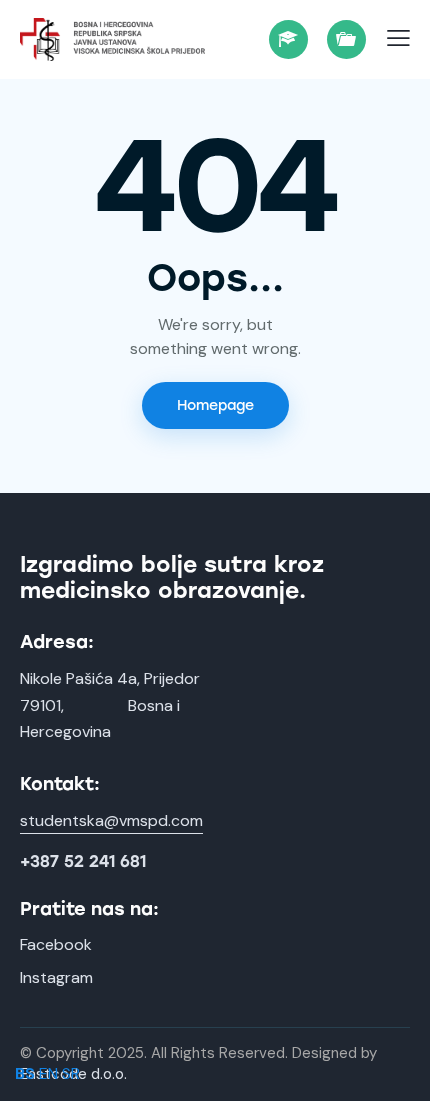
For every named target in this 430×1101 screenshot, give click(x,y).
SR (71, 1073)
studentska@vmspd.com (111, 820)
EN (48, 1073)
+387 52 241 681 (83, 862)
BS (25, 1073)
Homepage (215, 405)
